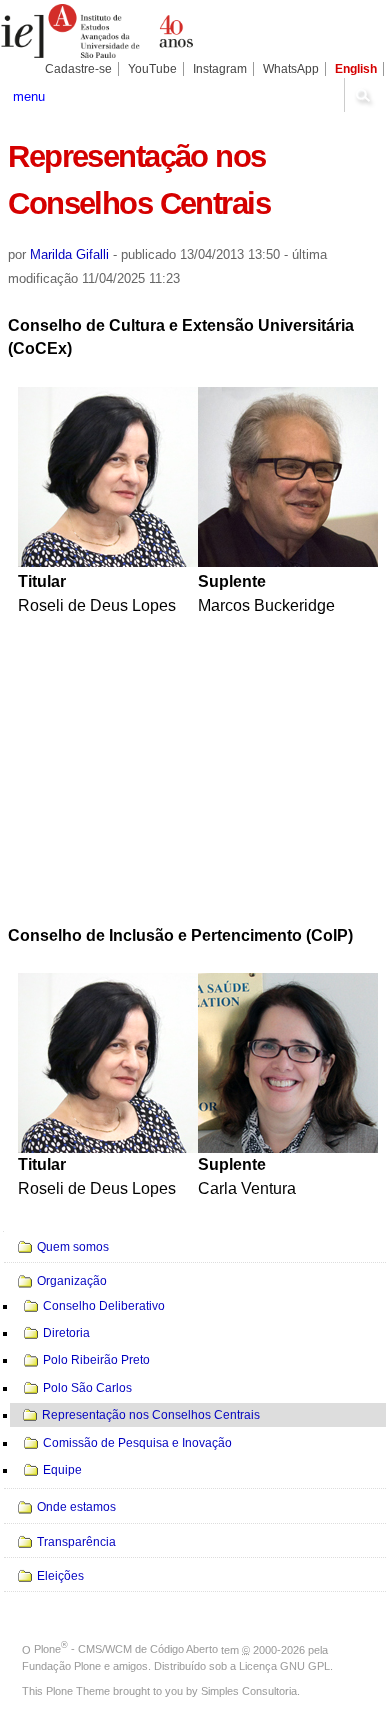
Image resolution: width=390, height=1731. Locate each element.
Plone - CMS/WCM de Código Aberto (126, 1649)
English (356, 69)
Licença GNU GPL (284, 1666)
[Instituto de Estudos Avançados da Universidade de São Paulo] (97, 31)
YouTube (152, 69)
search (362, 95)
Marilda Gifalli (69, 254)
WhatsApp (291, 69)
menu (29, 96)
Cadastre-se (78, 69)
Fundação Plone (61, 1666)
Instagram (220, 69)
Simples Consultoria (249, 1691)
